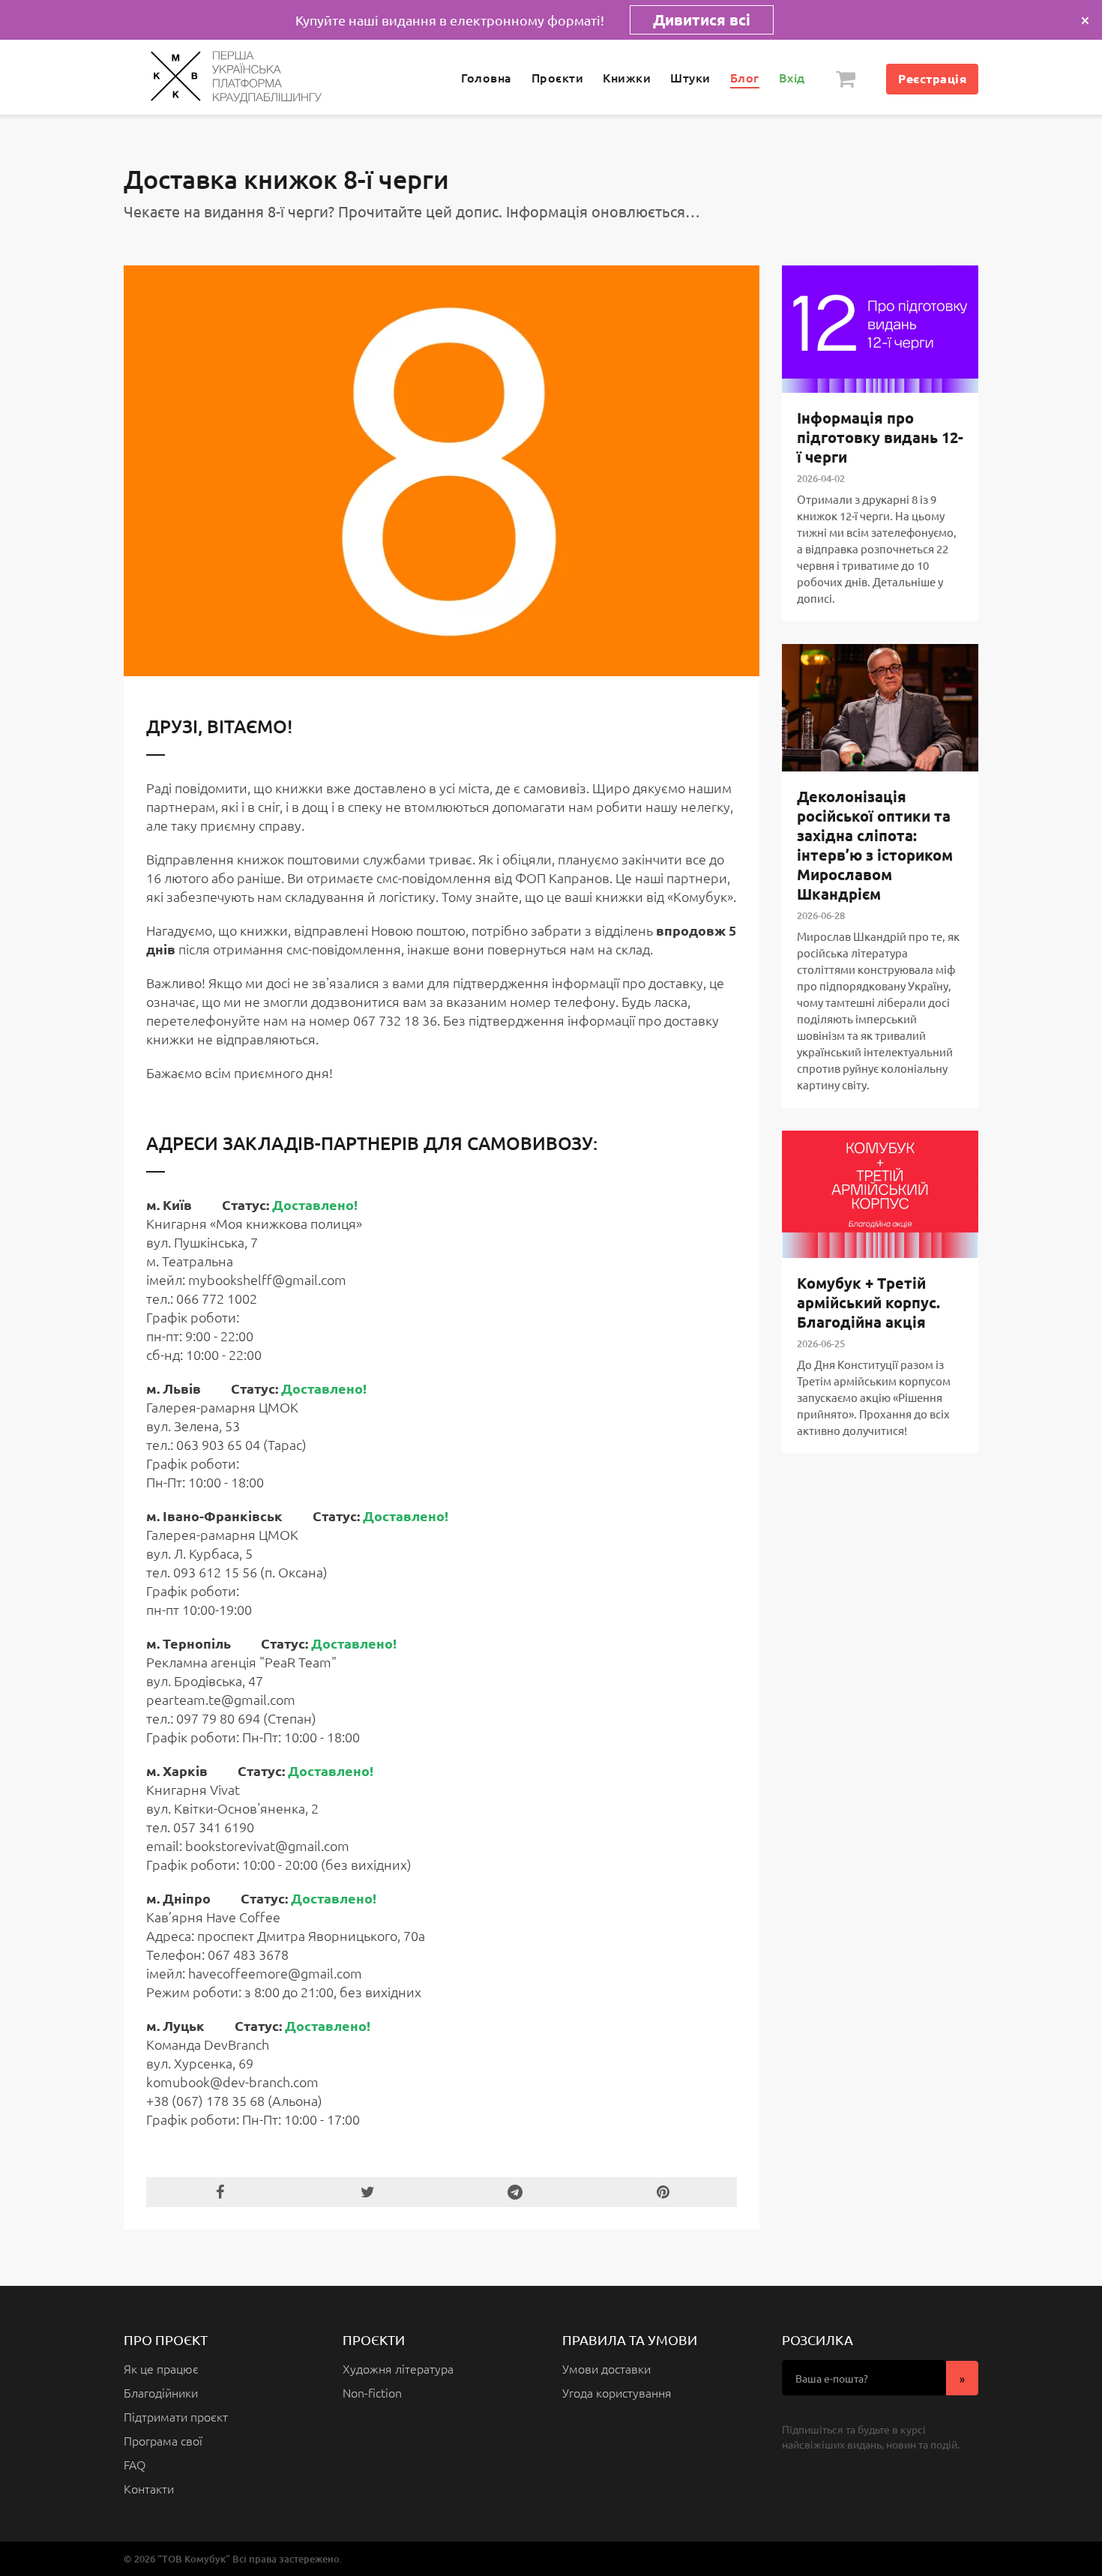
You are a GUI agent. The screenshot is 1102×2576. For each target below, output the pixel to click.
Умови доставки (606, 2368)
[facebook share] (220, 2192)
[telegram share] (515, 2192)
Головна (487, 77)
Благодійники (161, 2392)
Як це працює (161, 2368)
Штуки (690, 77)
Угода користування (617, 2392)
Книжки (627, 77)
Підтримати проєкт (176, 2416)
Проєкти (558, 77)
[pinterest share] (663, 2192)
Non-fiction (372, 2392)
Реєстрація (932, 78)
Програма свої (163, 2440)
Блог (745, 77)
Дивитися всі (702, 19)
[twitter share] (368, 2192)
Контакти (149, 2488)
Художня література (398, 2368)
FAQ (135, 2464)
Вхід (792, 77)
